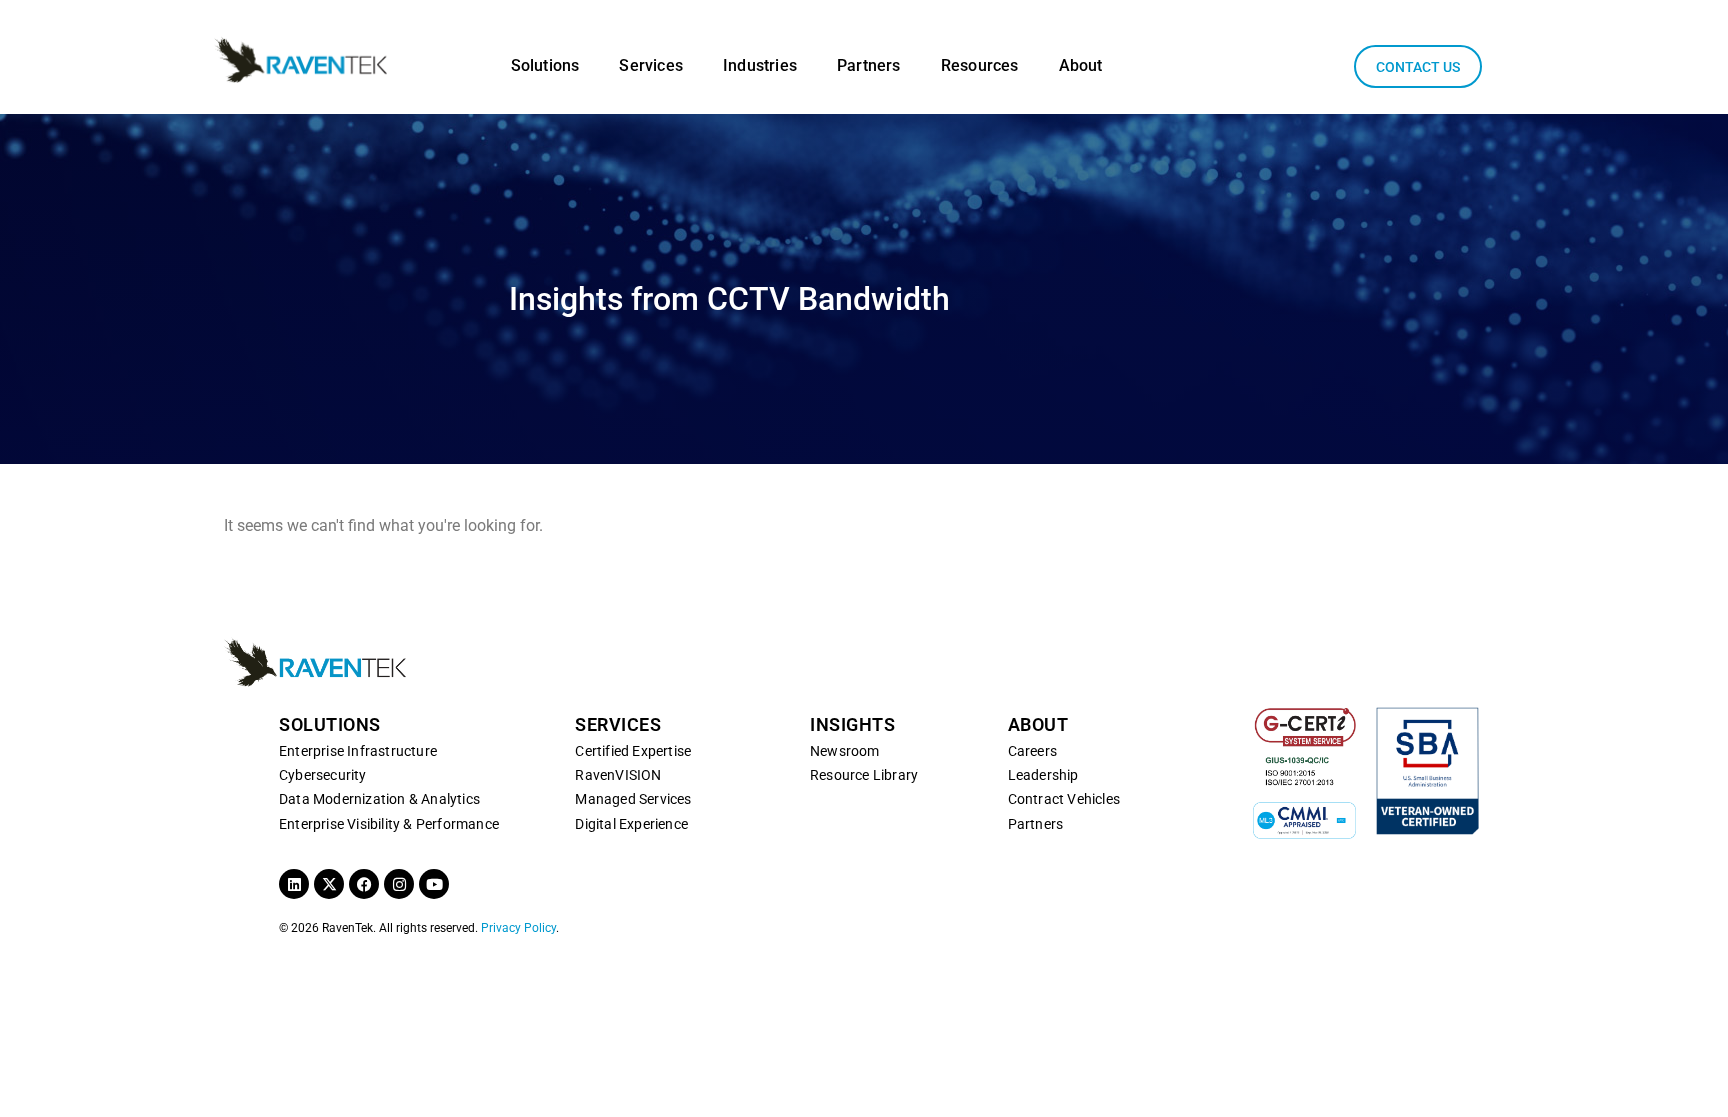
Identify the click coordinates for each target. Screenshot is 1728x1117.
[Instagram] (399, 884)
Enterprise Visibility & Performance (389, 824)
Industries (760, 65)
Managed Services (633, 799)
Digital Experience (631, 824)
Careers (1032, 751)
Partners (869, 65)
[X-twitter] (329, 884)
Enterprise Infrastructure (358, 751)
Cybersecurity (323, 775)
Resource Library (864, 775)
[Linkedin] (294, 884)
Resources (980, 65)
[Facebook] (364, 884)
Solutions (545, 65)
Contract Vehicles (1064, 799)
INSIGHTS (852, 724)
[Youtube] (434, 884)
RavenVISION (618, 775)
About (1081, 65)
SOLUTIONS (330, 724)
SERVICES (618, 724)
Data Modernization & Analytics (379, 799)
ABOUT (1038, 724)
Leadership (1043, 775)
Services (651, 65)
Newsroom (845, 751)
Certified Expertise (633, 751)
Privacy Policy (518, 928)
